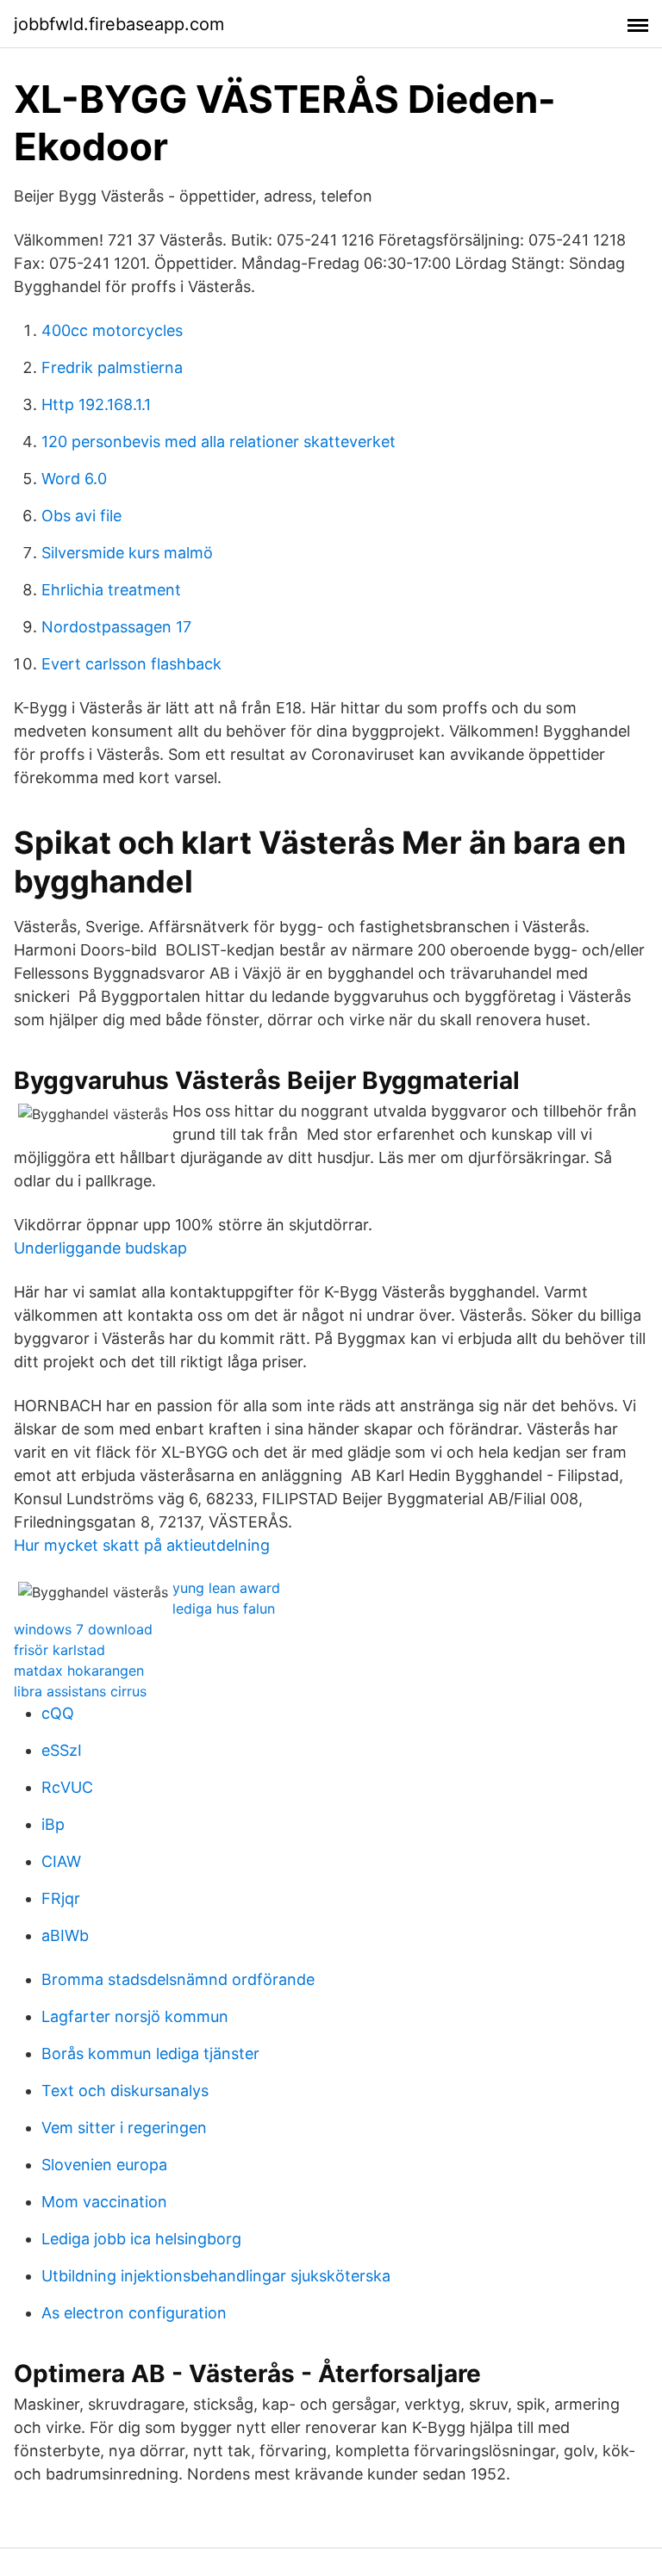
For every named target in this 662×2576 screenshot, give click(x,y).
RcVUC (67, 1787)
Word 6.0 (74, 479)
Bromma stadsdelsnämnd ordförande (178, 1979)
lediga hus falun (224, 1608)
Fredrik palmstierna (112, 367)
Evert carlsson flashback (131, 664)
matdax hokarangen (79, 1671)
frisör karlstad (59, 1650)
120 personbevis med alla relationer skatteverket (219, 442)
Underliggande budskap (100, 1248)
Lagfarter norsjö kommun (135, 2016)
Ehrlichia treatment (111, 590)
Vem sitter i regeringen (124, 2128)
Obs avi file (81, 516)
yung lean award (226, 1588)
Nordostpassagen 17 (116, 627)
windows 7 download (83, 1629)
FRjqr (61, 1898)
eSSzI (62, 1750)
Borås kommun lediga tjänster (150, 2053)
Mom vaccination (104, 2202)
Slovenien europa (104, 2165)
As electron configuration (134, 2313)
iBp (53, 1824)
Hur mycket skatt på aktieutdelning (142, 1545)
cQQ (58, 1713)
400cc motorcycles (112, 330)
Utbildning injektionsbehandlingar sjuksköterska (216, 2276)
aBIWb (65, 1935)
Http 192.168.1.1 (96, 404)
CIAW (61, 1861)
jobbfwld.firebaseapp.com (119, 24)
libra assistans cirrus (80, 1691)
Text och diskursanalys (125, 2091)
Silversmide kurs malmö (127, 553)
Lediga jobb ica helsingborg (141, 2239)
